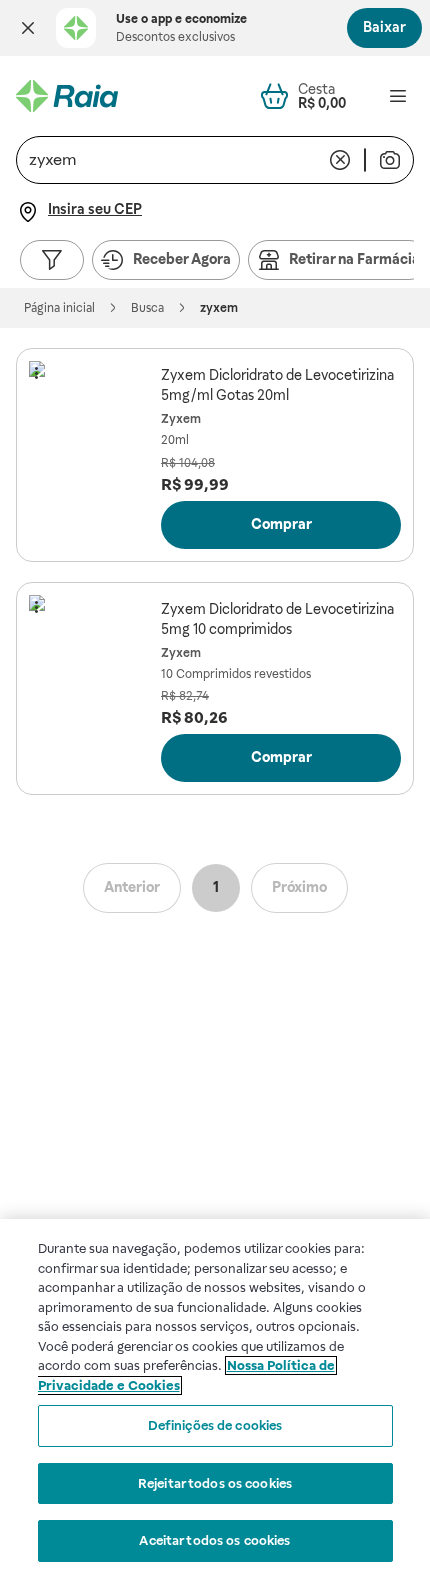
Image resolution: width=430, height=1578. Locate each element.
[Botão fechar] (28, 28)
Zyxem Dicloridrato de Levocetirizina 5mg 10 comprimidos (277, 619)
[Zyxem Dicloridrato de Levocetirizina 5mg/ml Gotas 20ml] (91, 423)
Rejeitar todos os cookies (215, 1483)
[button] (28, 28)
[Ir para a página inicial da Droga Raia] (67, 96)
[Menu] (398, 96)
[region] (215, 1398)
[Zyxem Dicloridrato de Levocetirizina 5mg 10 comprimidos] (91, 657)
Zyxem (181, 419)
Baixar (384, 27)
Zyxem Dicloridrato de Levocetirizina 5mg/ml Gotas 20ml (277, 385)
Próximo (299, 887)
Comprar (281, 524)
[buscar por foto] (390, 160)
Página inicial (59, 308)
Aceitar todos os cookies (214, 1540)
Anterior (132, 887)
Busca (147, 308)
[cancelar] (340, 160)
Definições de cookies (215, 1425)
